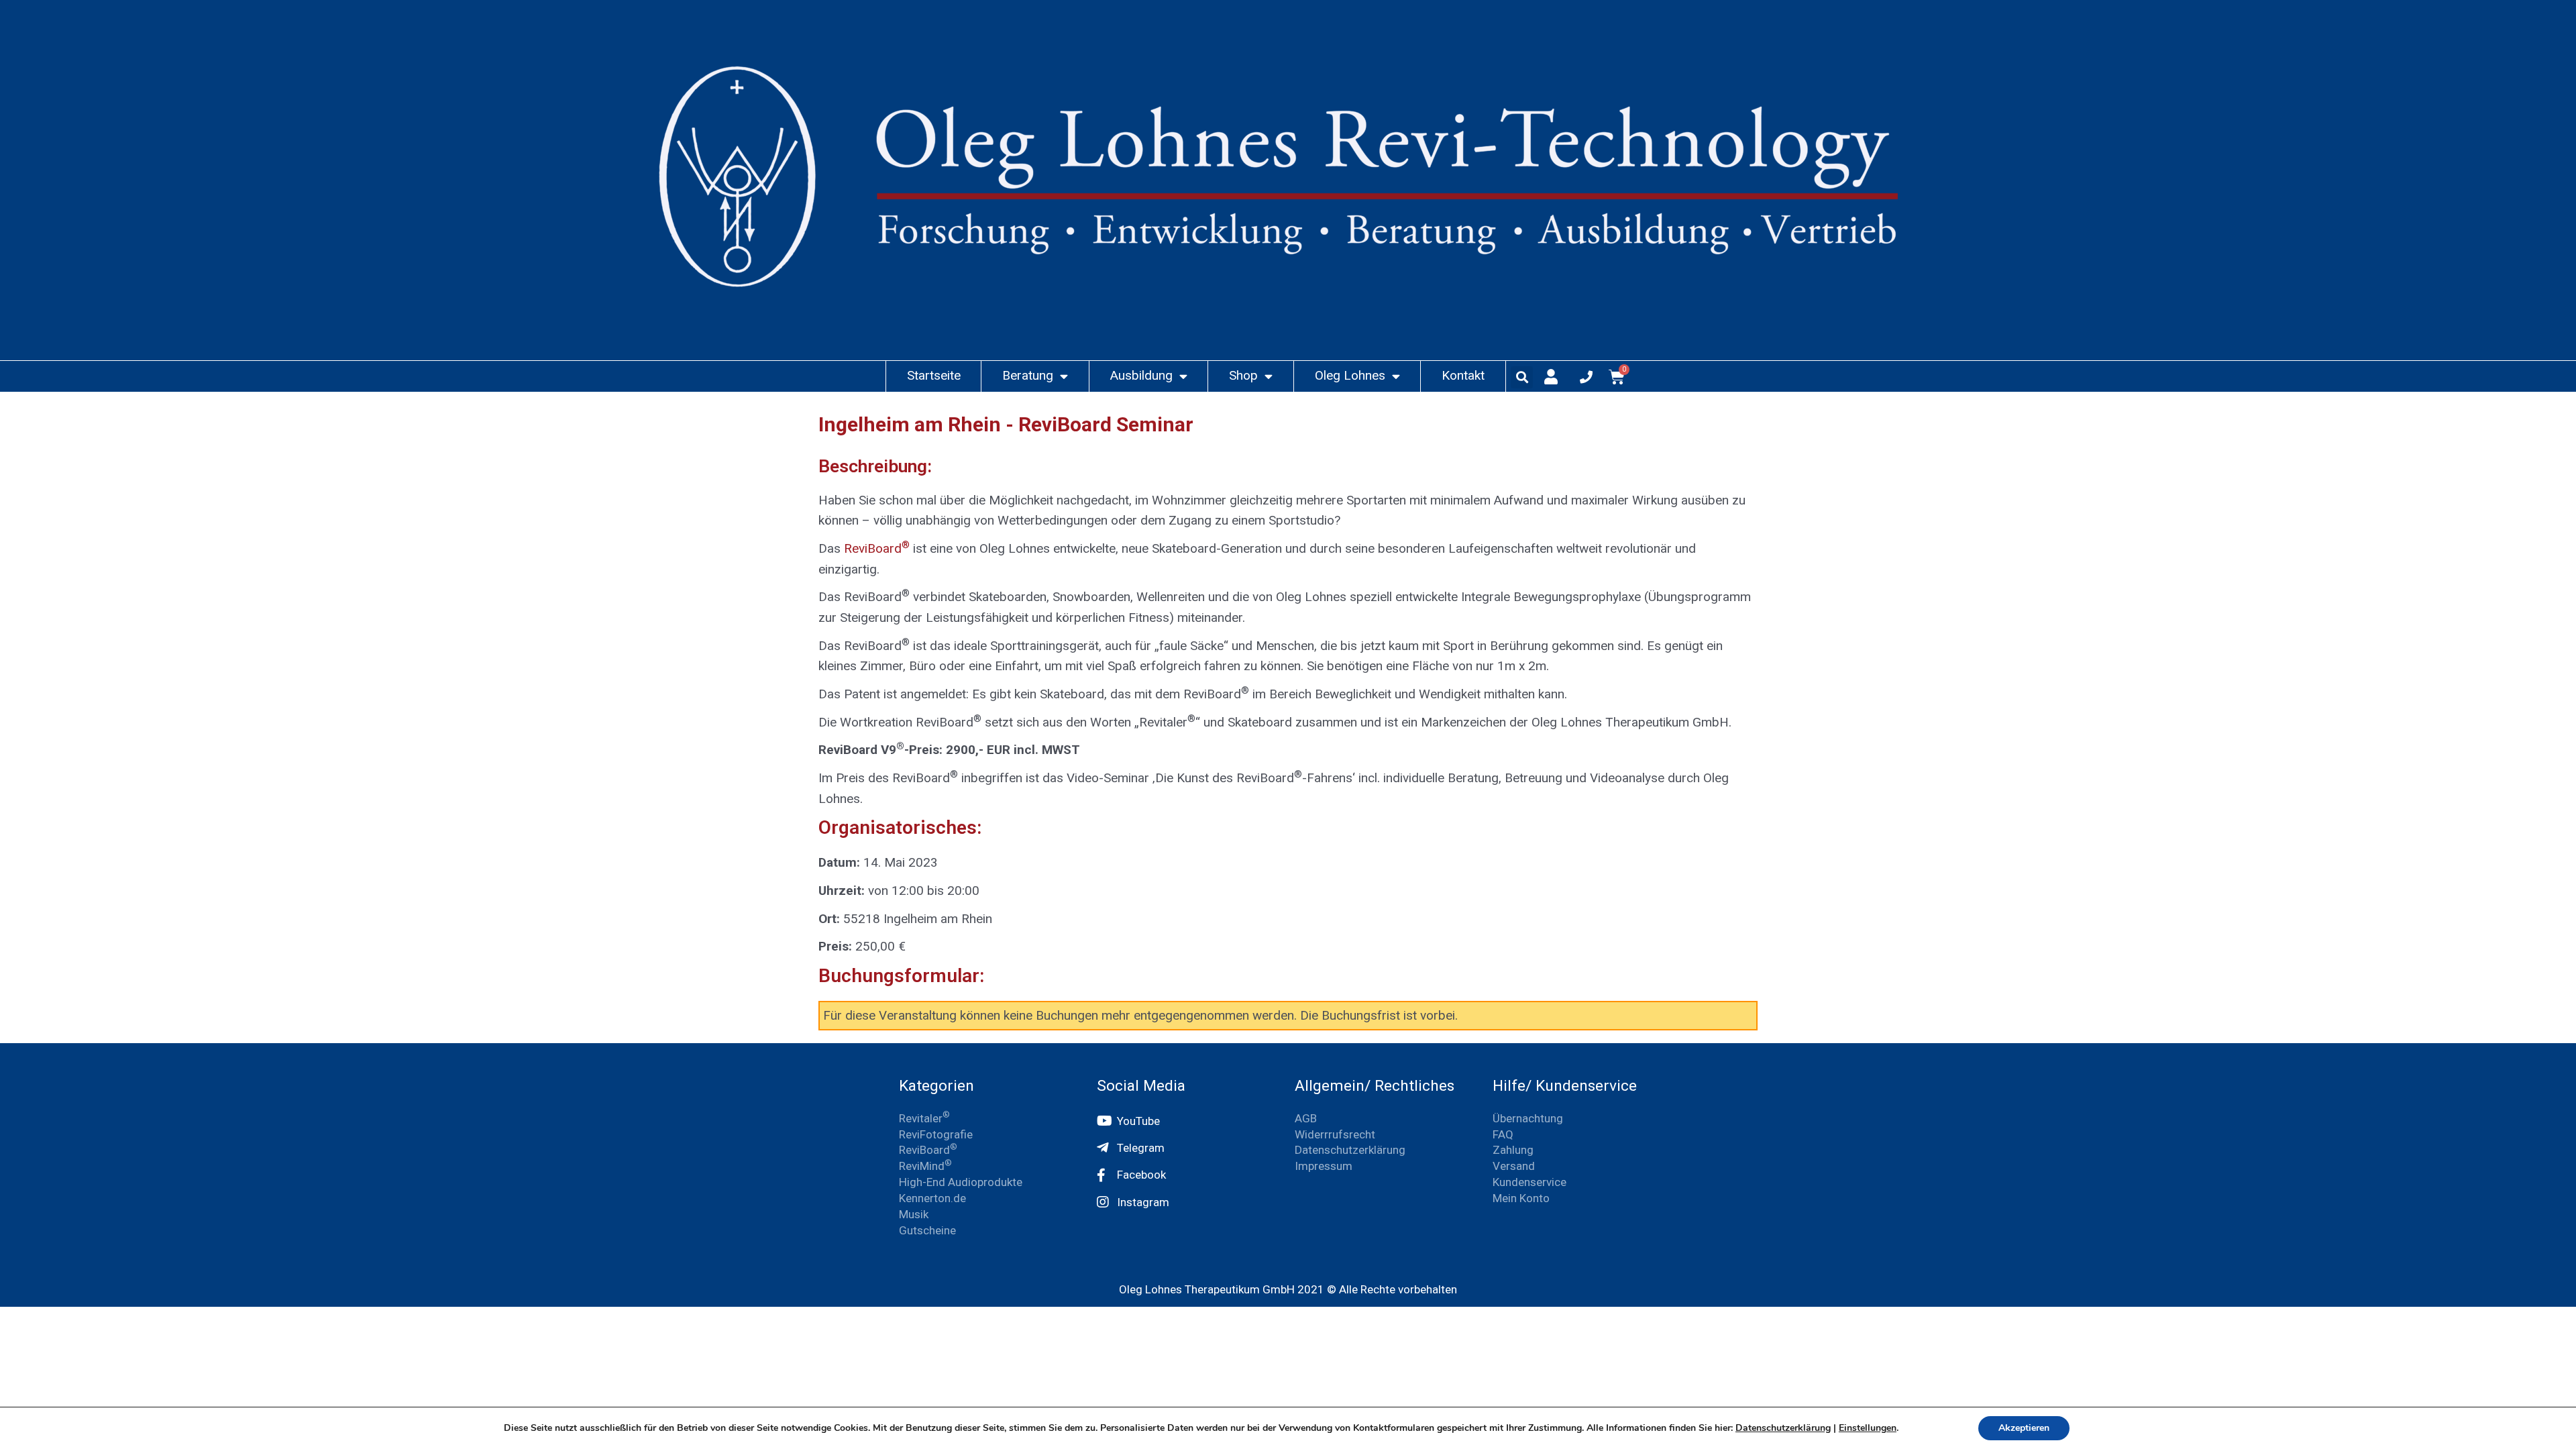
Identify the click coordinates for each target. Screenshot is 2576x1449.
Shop (1243, 375)
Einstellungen (1868, 1428)
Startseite (934, 375)
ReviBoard (877, 548)
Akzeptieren (2024, 1428)
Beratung (1028, 375)
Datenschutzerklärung (1783, 1428)
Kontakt (1463, 375)
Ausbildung (1141, 375)
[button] (1522, 377)
